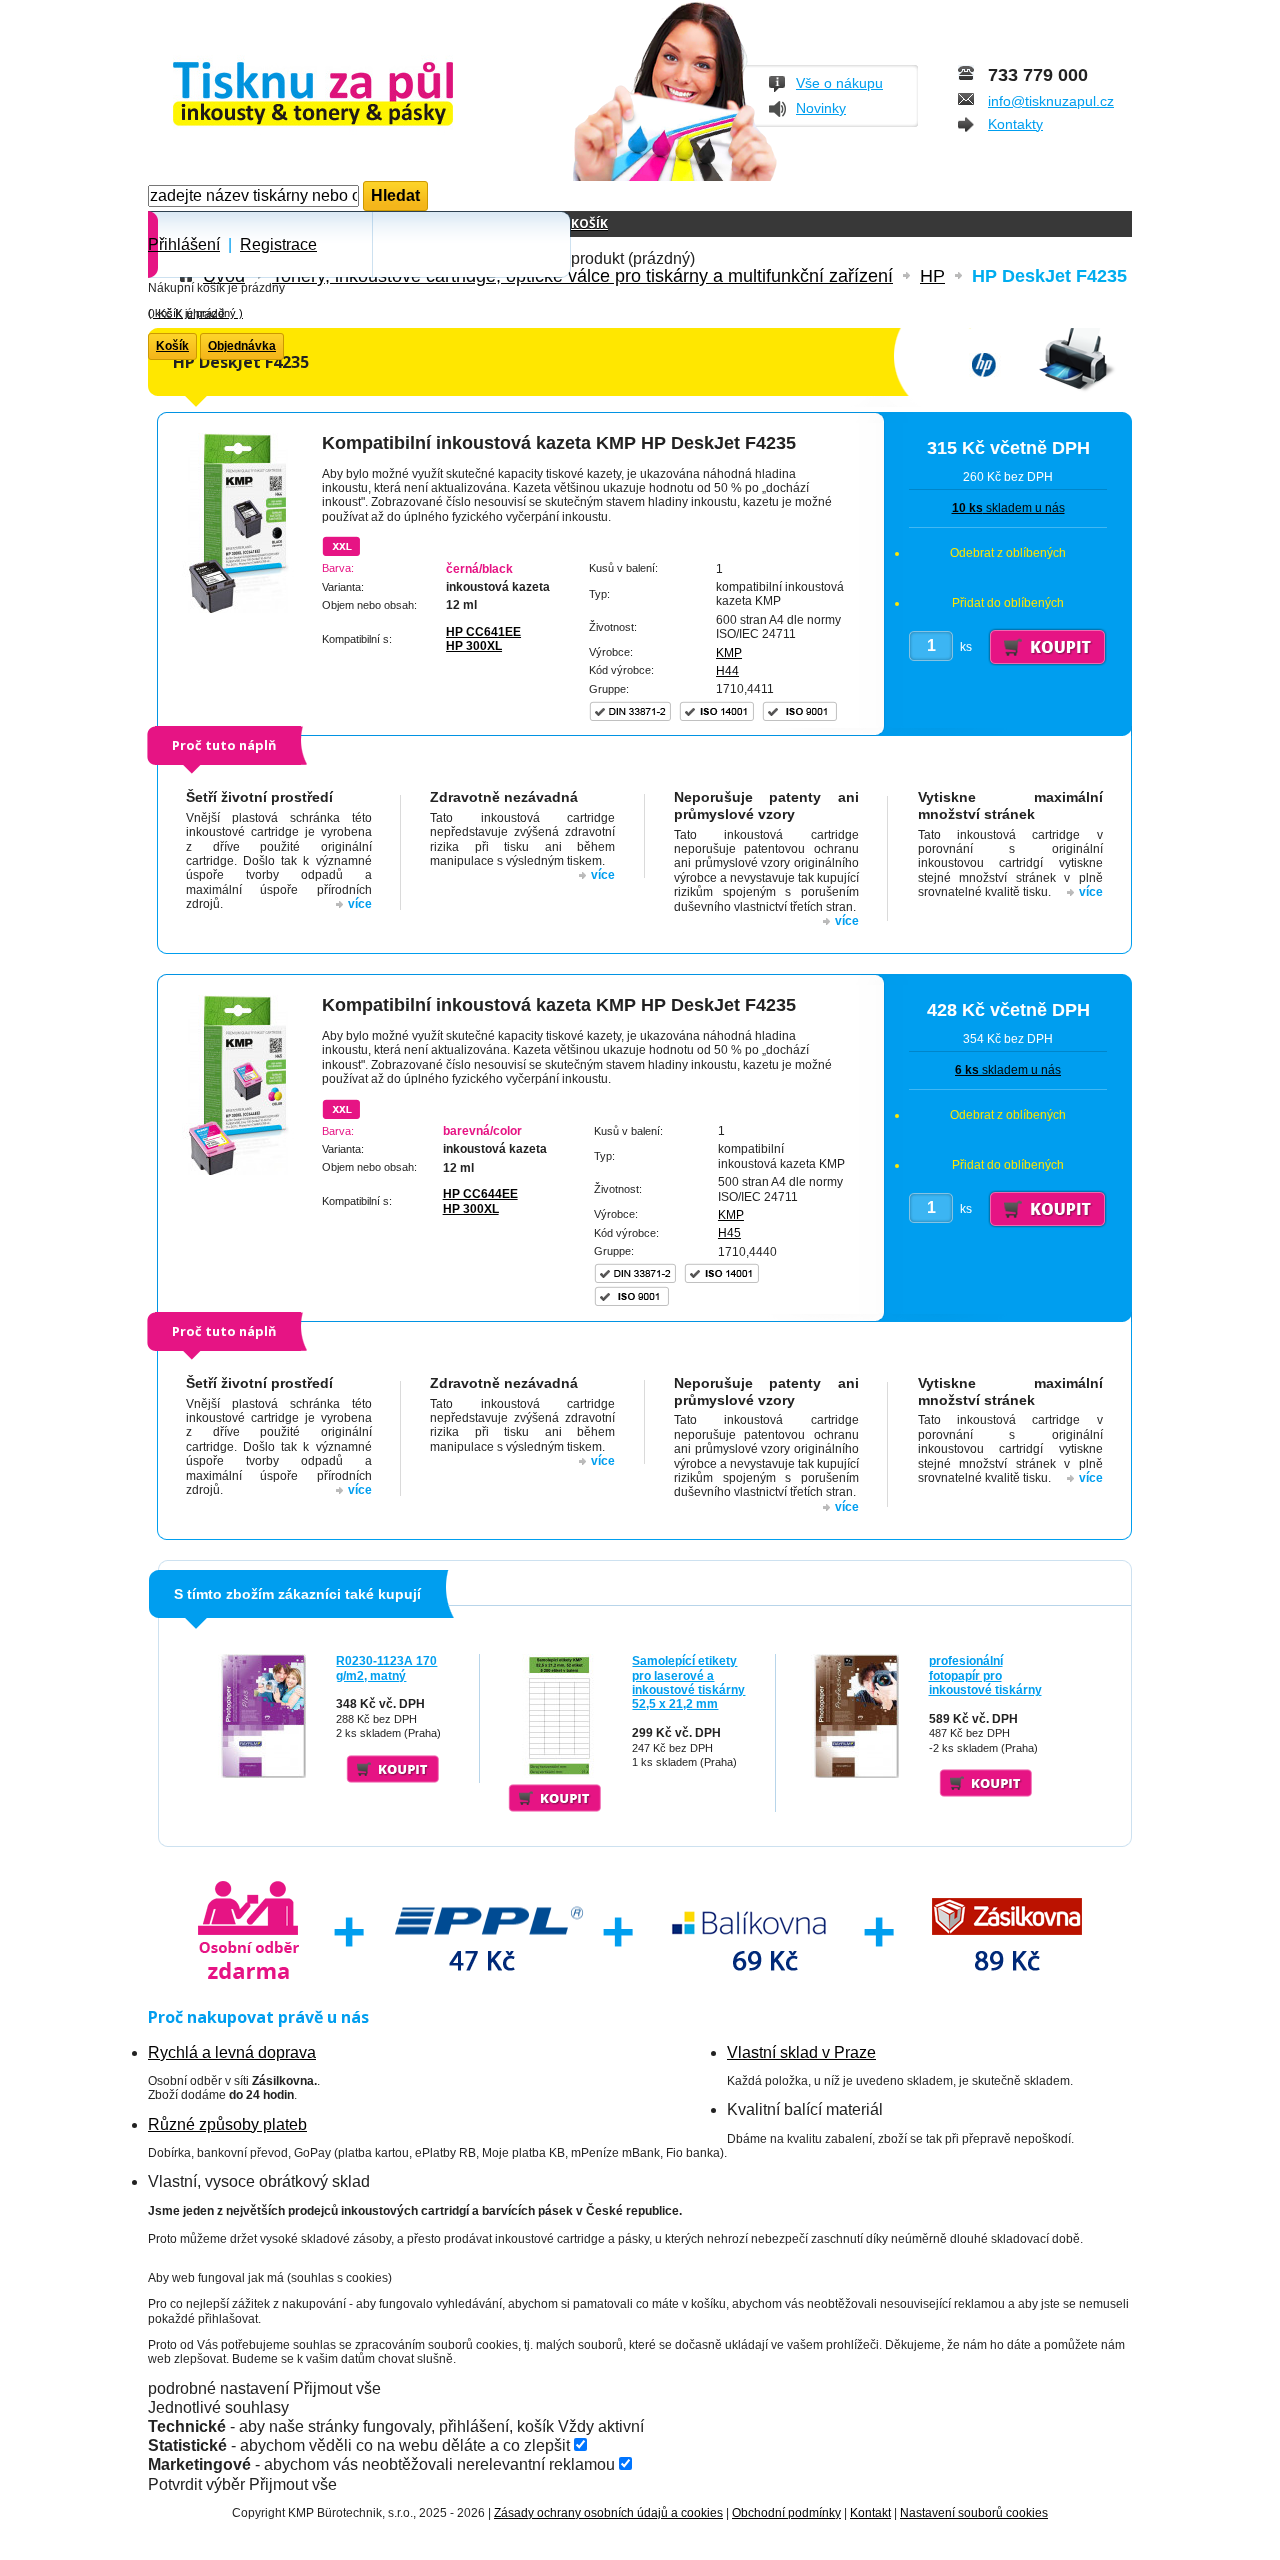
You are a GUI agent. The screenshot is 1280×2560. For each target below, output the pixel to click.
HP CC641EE (483, 632)
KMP (729, 653)
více (360, 904)
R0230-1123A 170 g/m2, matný (386, 1668)
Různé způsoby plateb (227, 2124)
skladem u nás (1008, 508)
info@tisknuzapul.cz (1051, 101)
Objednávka (242, 346)
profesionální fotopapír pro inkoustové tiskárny (985, 1675)
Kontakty (1015, 124)
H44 (727, 671)
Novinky (821, 108)
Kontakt (870, 2513)
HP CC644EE (480, 1194)
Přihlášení (184, 244)
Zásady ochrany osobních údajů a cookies (608, 2513)
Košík (589, 223)
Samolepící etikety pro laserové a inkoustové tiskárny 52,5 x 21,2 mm (688, 1682)
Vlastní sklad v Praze (801, 2052)
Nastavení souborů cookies (974, 2513)
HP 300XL (474, 646)
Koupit (393, 1769)
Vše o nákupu (839, 83)
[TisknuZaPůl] (365, 95)
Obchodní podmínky (786, 2513)
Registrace (278, 244)
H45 (729, 1233)
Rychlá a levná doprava (232, 2052)
